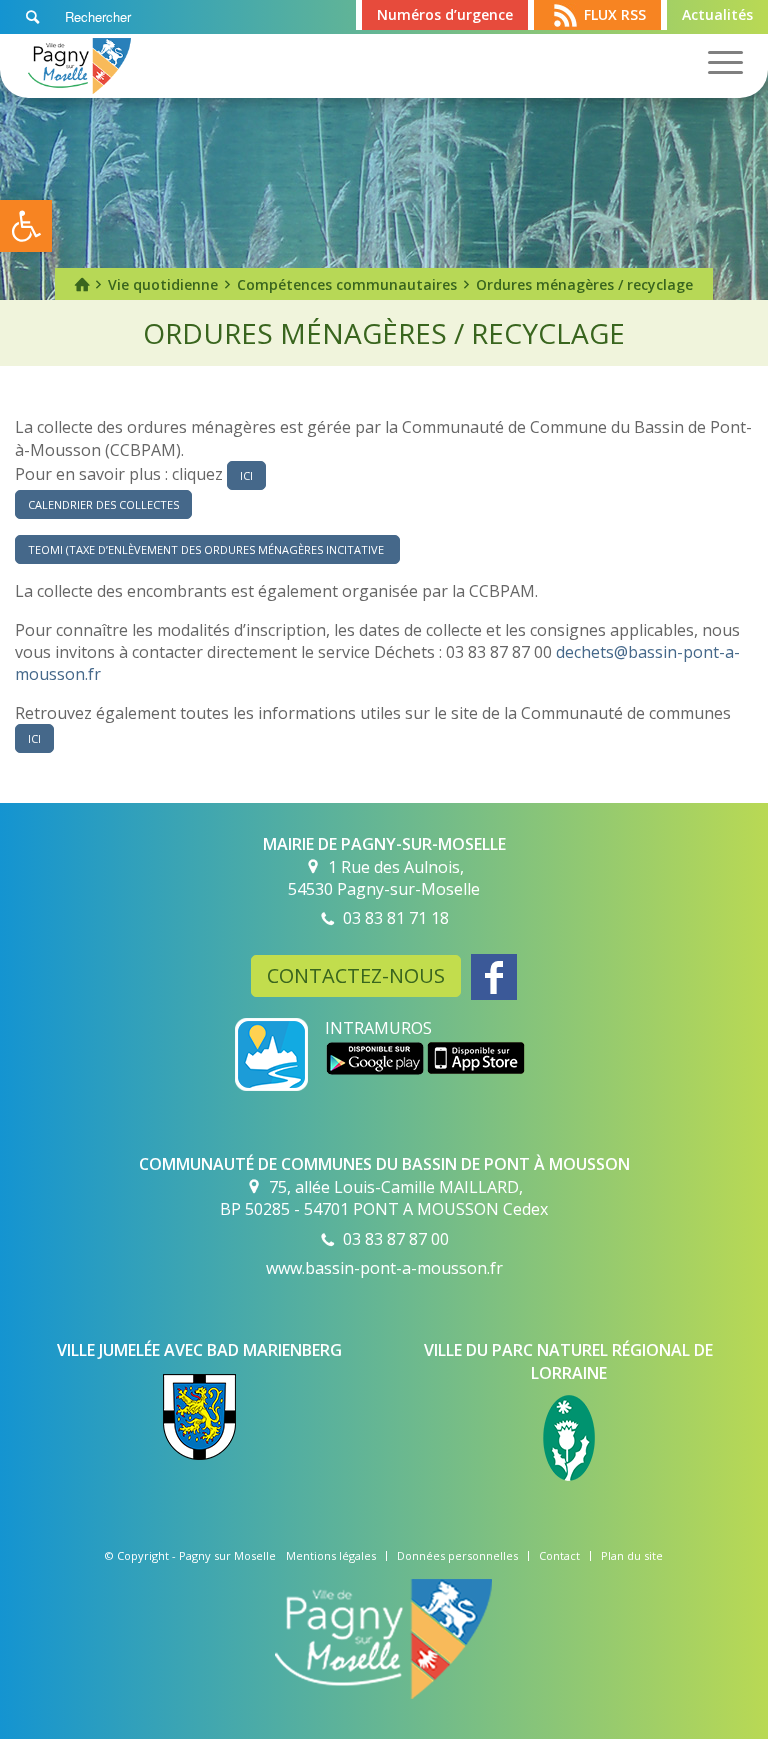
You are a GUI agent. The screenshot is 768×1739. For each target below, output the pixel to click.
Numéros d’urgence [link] (445, 14)
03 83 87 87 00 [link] (396, 1239)
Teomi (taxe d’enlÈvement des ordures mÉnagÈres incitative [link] (207, 549)
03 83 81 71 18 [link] (396, 918)
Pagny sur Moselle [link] (227, 1555)
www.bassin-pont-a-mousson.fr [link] (384, 1268)
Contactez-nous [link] (356, 975)
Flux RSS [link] (615, 14)
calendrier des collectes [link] (103, 504)
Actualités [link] (717, 14)
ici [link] (246, 475)
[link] (26, 226)
